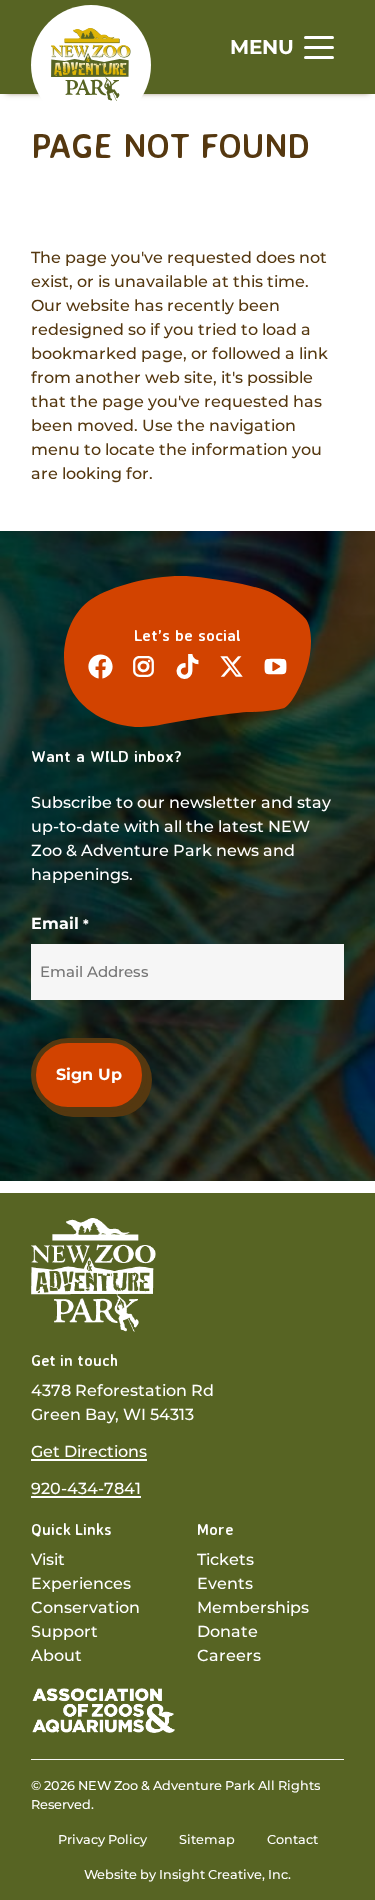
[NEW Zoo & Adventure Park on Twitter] (231, 666)
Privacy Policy (102, 1839)
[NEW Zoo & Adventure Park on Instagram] (143, 666)
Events (225, 1583)
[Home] (91, 64)
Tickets (225, 1559)
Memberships (253, 1607)
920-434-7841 (86, 1488)
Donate (227, 1631)
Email (59, 923)
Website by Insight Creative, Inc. (187, 1874)
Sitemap (207, 1839)
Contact (292, 1839)
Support (64, 1631)
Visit (48, 1559)
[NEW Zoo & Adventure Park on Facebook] (100, 666)
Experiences (81, 1583)
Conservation (85, 1607)
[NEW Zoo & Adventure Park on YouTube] (275, 666)
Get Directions (89, 1451)
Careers (229, 1655)
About (56, 1655)
